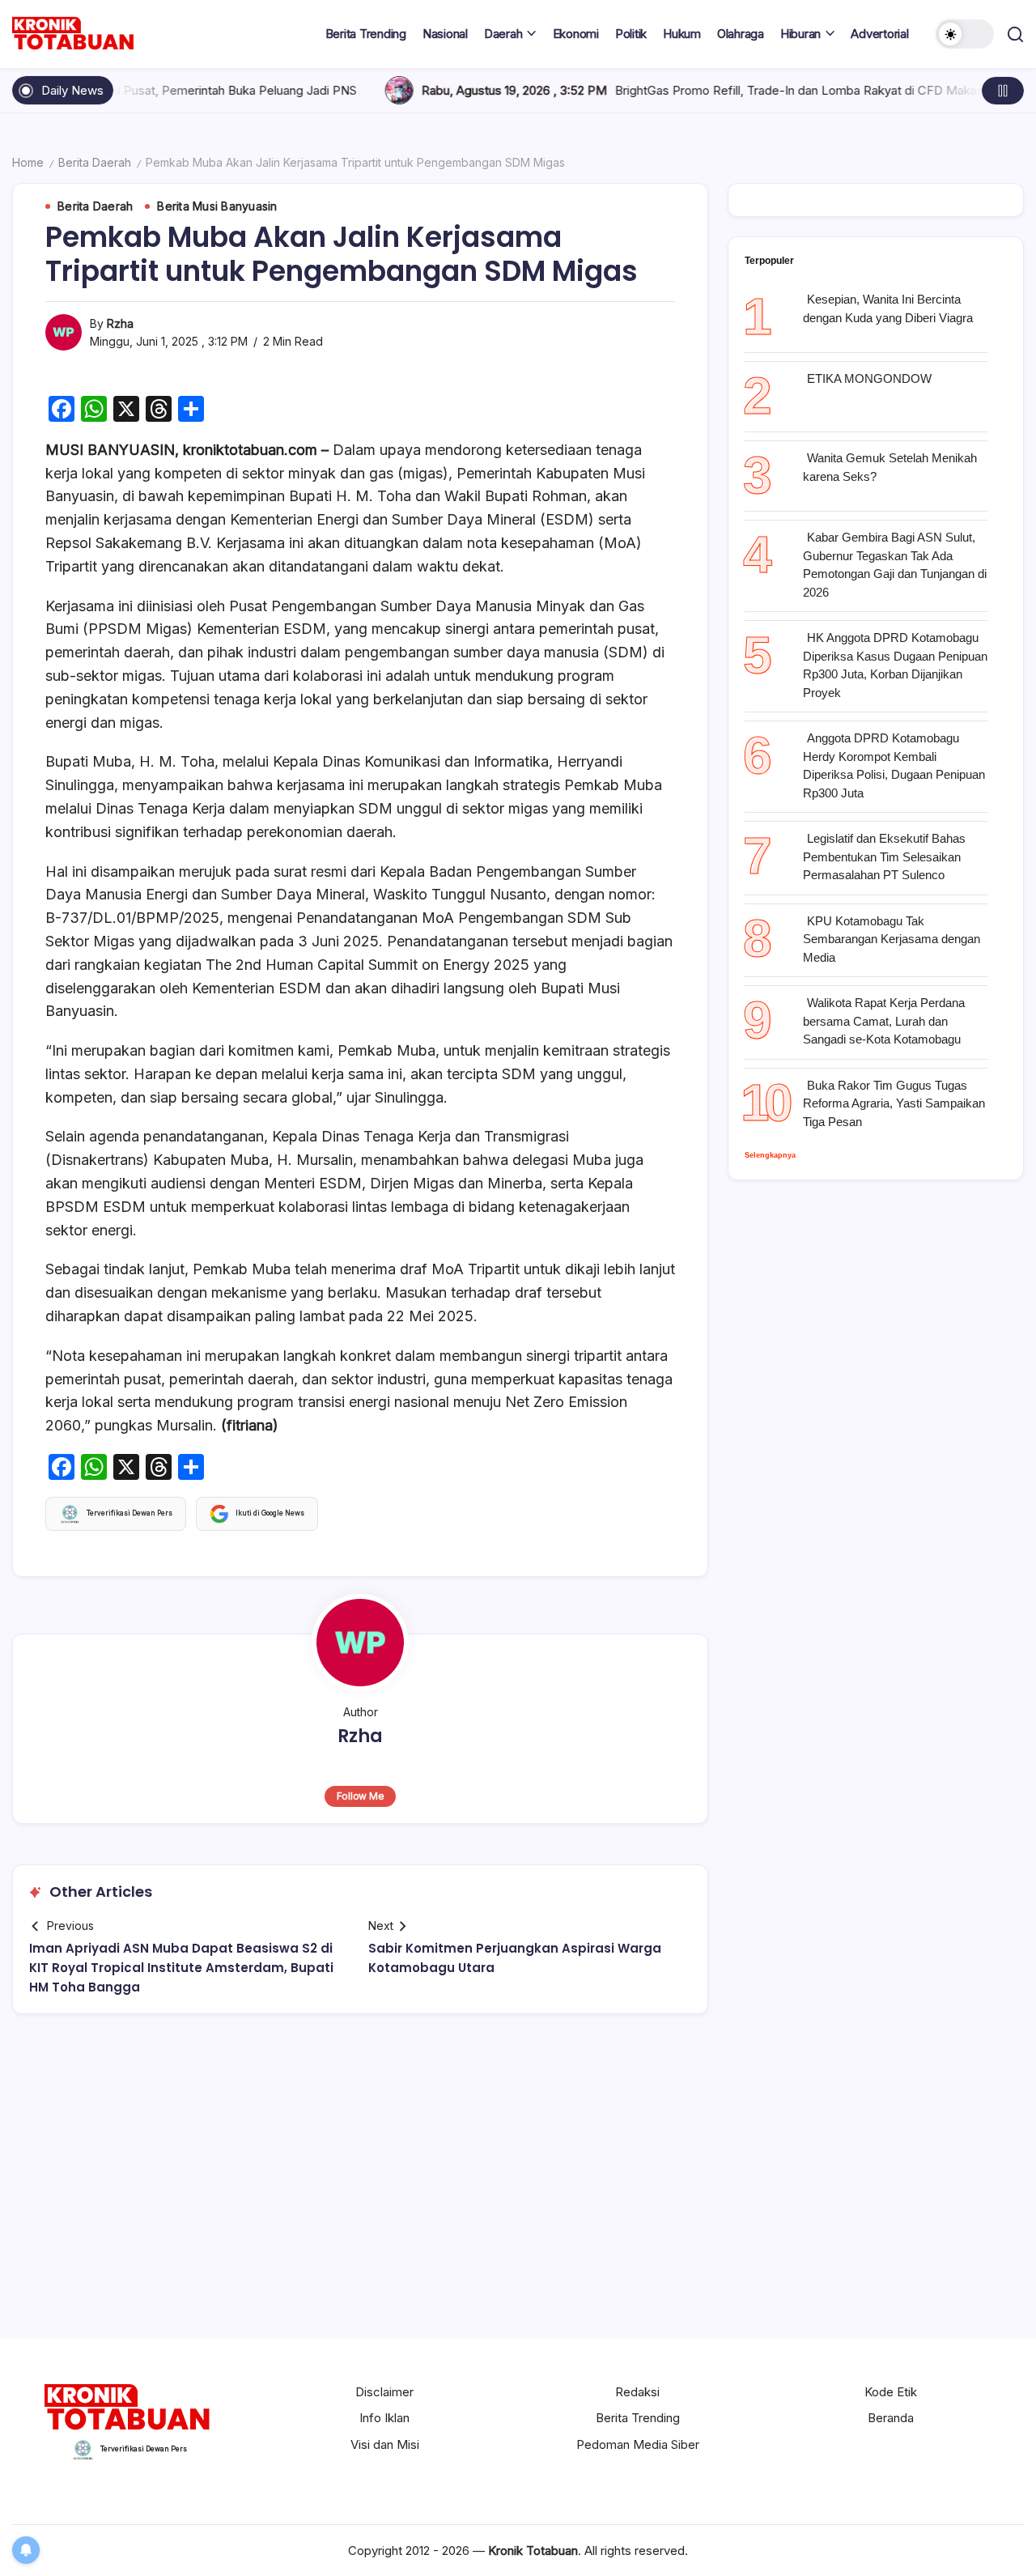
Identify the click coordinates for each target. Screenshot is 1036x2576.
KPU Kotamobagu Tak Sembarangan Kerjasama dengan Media (892, 939)
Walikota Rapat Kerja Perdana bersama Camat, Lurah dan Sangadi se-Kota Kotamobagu (884, 1021)
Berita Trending (638, 2418)
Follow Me (361, 1796)
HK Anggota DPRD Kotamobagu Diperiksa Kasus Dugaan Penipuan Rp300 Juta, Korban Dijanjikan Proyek (895, 665)
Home (28, 162)
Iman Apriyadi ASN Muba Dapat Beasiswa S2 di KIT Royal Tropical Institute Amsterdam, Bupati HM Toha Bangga (181, 1968)
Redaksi (637, 2392)
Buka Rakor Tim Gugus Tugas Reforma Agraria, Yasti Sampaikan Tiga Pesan (894, 1103)
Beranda (891, 2418)
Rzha (120, 323)
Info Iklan (384, 2418)
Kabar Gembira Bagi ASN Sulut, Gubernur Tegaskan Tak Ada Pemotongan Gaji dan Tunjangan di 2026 (895, 565)
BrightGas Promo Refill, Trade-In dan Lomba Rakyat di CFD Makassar (723, 90)
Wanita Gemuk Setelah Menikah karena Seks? (890, 467)
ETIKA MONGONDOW (869, 378)
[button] (965, 34)
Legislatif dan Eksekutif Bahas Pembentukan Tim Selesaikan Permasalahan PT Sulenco (884, 857)
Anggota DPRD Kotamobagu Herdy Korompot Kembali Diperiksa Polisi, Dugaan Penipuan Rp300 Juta (894, 765)
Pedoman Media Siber (638, 2444)
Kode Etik (891, 2392)
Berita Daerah (95, 162)
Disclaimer (384, 2392)
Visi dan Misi (385, 2444)
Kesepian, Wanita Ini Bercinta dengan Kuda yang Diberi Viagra (888, 308)
